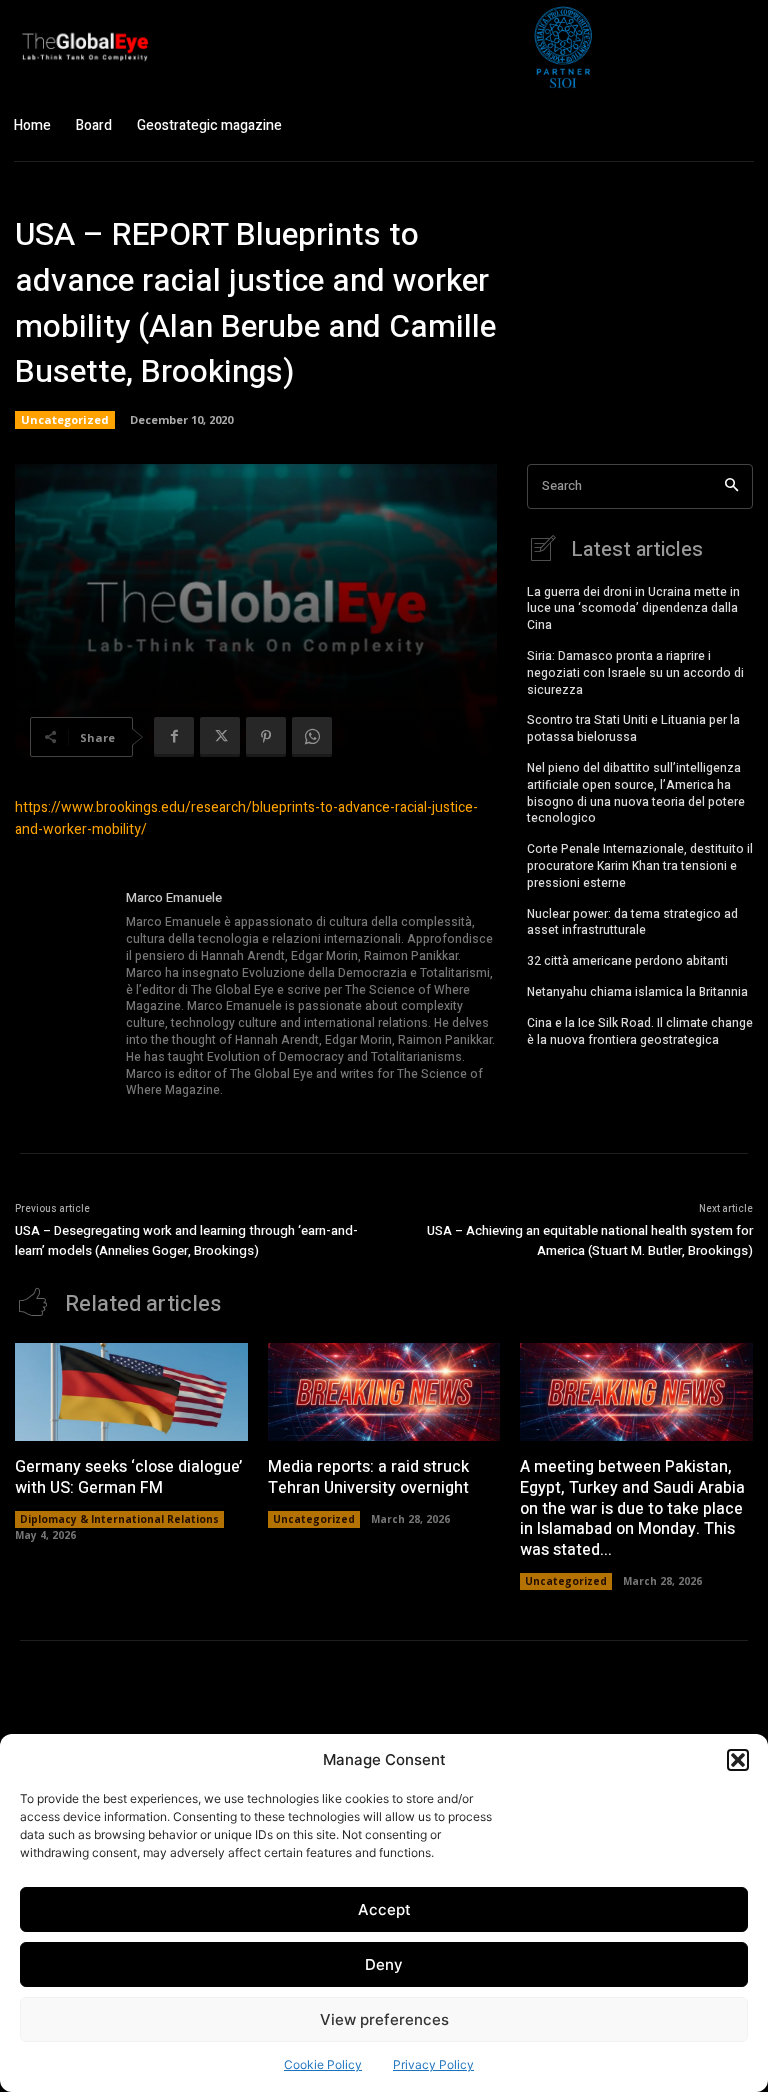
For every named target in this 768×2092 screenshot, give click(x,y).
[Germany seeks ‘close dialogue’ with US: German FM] (131, 1392)
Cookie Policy (323, 2064)
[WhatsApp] (312, 737)
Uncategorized (65, 419)
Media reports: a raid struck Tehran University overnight (368, 1477)
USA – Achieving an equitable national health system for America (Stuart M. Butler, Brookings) (590, 1240)
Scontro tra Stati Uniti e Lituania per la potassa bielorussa (633, 728)
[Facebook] (174, 737)
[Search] (731, 486)
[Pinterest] (266, 737)
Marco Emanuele (174, 897)
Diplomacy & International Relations (119, 1519)
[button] (738, 1760)
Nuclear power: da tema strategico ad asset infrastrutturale (632, 922)
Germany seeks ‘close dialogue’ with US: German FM (128, 1477)
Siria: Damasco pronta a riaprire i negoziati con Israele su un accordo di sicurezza (635, 673)
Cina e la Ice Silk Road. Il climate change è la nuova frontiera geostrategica (640, 1031)
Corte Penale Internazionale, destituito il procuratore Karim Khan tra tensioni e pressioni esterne (640, 866)
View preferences (384, 2019)
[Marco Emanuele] (63, 995)
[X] (220, 737)
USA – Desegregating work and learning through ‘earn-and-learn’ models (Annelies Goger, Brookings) (186, 1240)
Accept (384, 1909)
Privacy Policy (433, 2064)
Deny (384, 1964)
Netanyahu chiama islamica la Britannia (637, 992)
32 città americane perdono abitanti (627, 961)
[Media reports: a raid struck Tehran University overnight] (384, 1392)
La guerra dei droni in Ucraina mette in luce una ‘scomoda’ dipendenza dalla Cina (633, 609)
